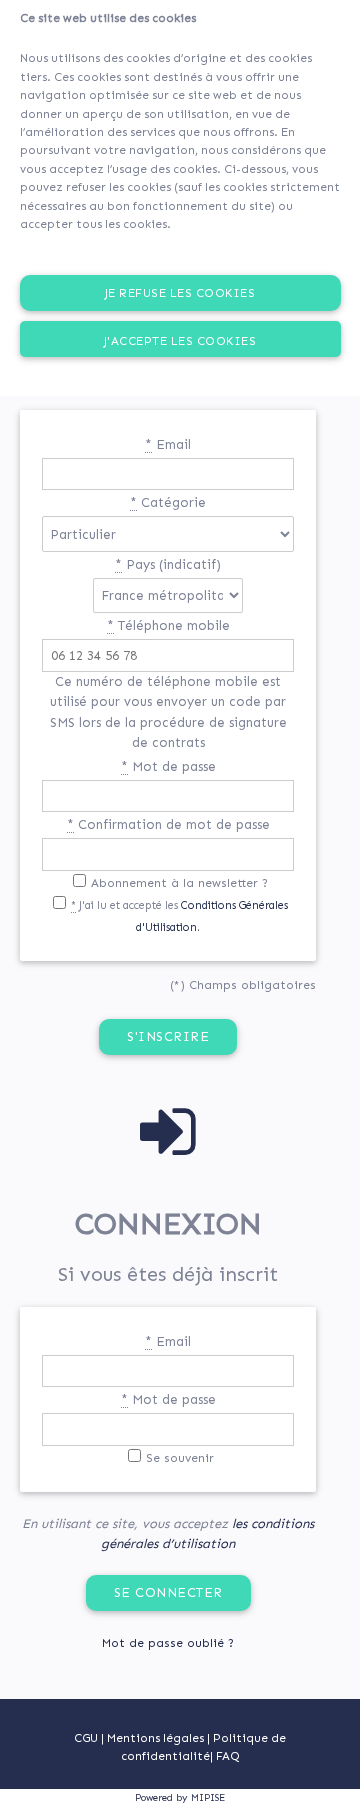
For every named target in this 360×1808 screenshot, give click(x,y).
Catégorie (168, 502)
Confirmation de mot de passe (168, 824)
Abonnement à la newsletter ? (179, 883)
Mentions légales (157, 1738)
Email (168, 444)
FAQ (228, 1756)
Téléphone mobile (168, 625)
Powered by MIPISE (180, 1798)
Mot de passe (168, 766)
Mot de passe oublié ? (168, 1643)
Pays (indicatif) (168, 564)
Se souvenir (180, 1458)
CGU (86, 1738)
